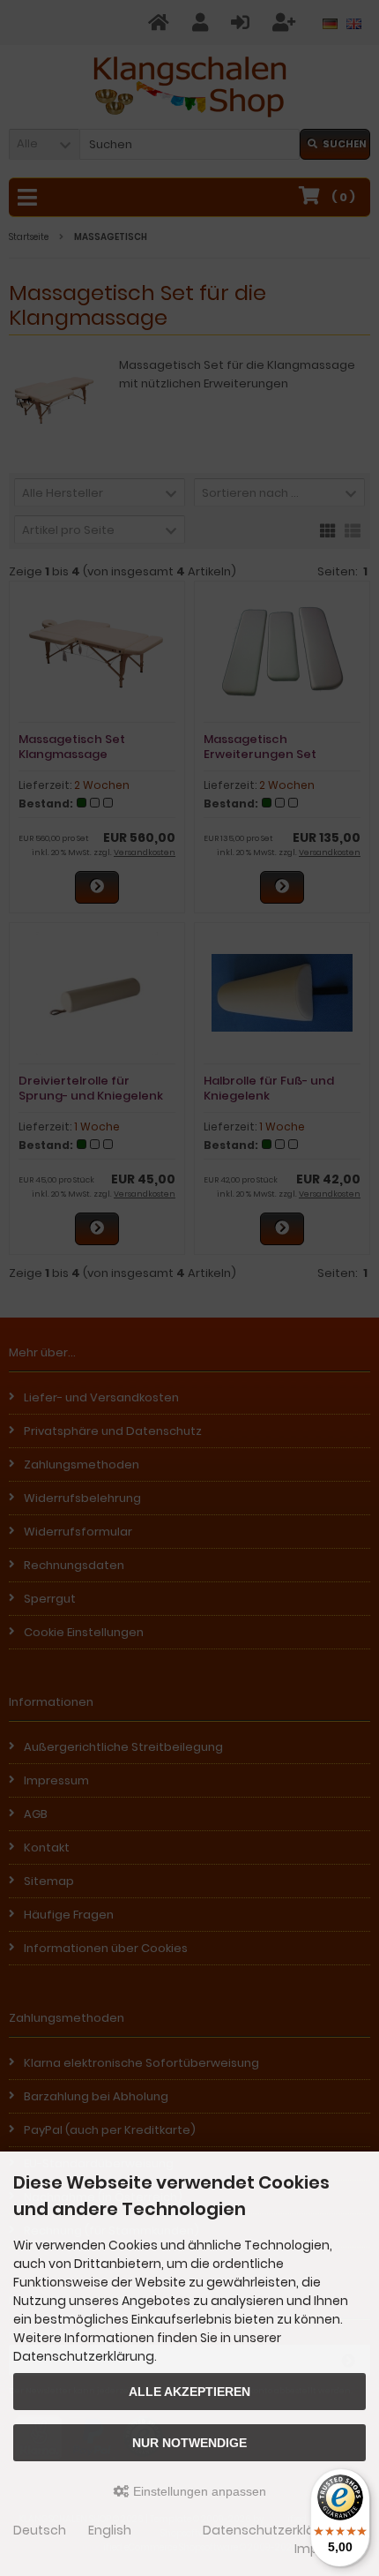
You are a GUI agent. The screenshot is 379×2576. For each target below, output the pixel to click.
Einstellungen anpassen (198, 2491)
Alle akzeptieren (189, 2392)
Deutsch (40, 2530)
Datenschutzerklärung (273, 2530)
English (110, 2530)
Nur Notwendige (189, 2443)
